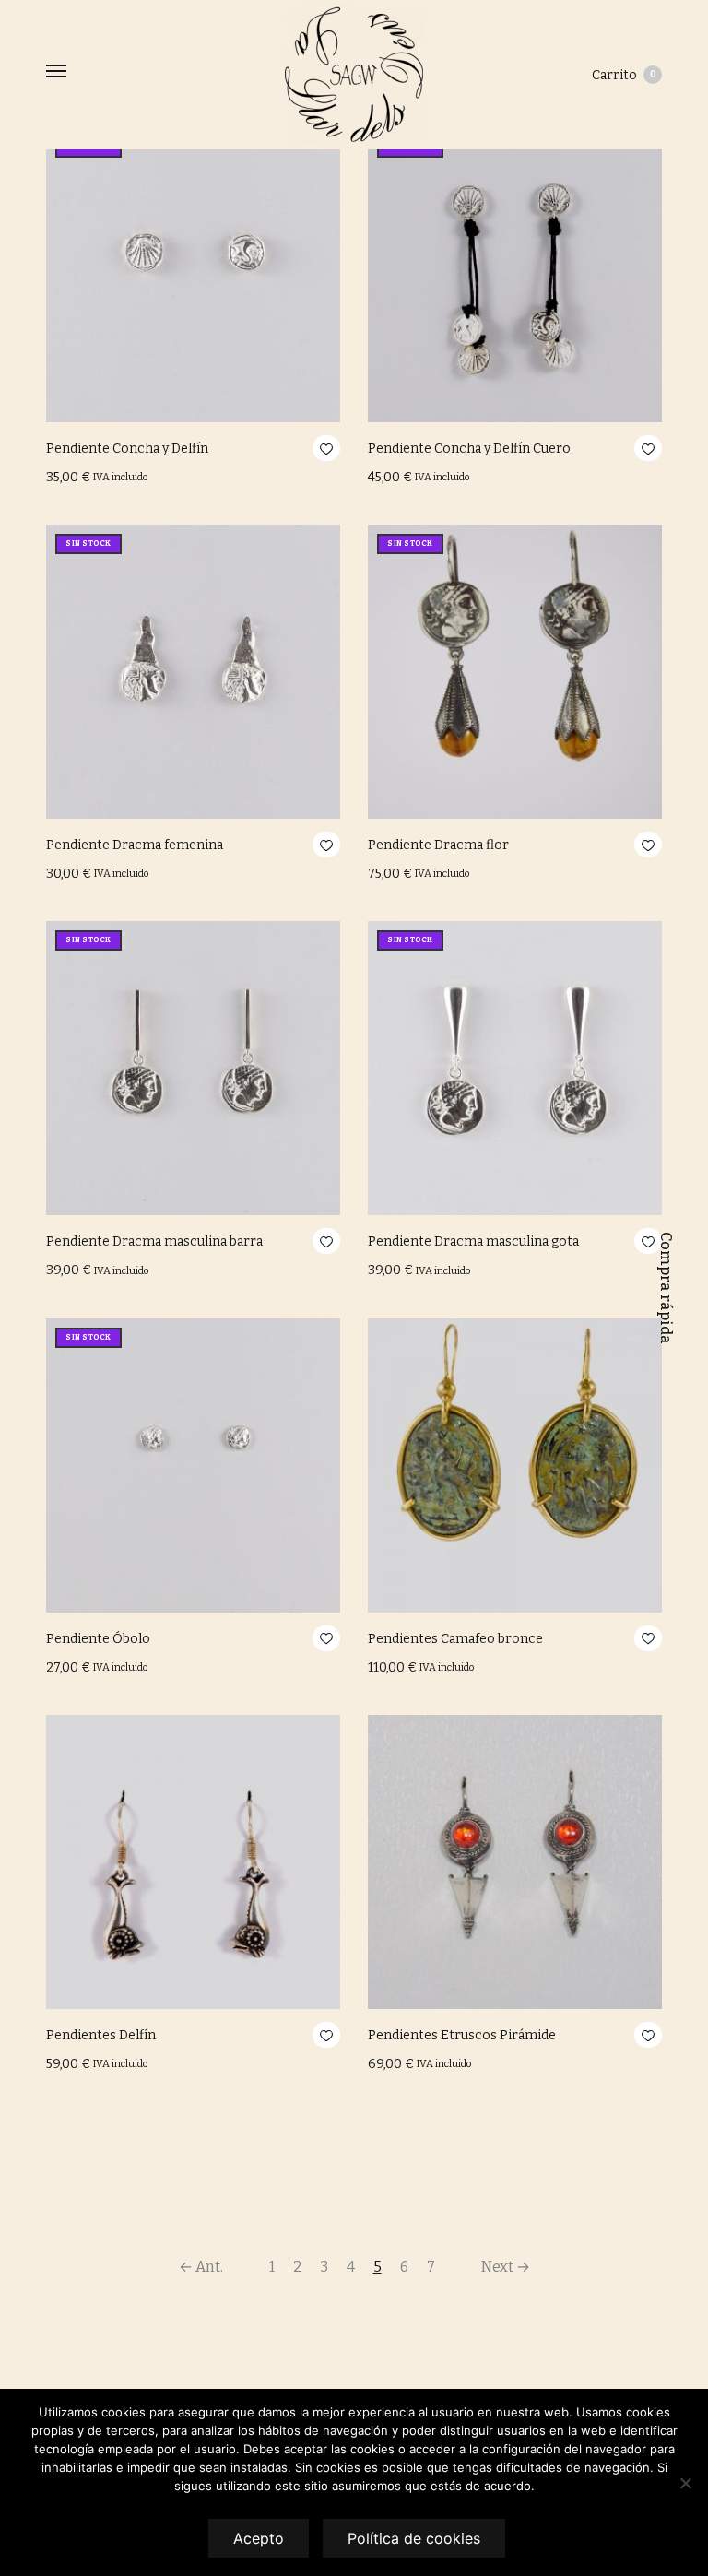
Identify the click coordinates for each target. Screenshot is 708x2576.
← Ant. (201, 2267)
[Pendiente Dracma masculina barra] (193, 1068)
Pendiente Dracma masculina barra (154, 1241)
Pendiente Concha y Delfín (127, 449)
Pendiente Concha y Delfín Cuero (469, 449)
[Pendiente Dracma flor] (515, 672)
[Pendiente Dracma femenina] (193, 672)
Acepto (259, 2538)
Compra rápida (666, 1288)
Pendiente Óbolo (98, 1639)
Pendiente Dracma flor (438, 845)
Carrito (624, 75)
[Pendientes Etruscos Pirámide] (515, 1862)
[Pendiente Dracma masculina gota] (515, 1068)
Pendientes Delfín (101, 2035)
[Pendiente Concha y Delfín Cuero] (515, 275)
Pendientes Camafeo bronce (455, 1639)
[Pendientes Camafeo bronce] (515, 1465)
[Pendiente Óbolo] (193, 1465)
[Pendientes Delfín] (193, 1862)
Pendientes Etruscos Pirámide (462, 2035)
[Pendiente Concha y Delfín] (193, 275)
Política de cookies (414, 2538)
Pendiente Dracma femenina (135, 845)
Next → (506, 2267)
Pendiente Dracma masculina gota (473, 1241)
